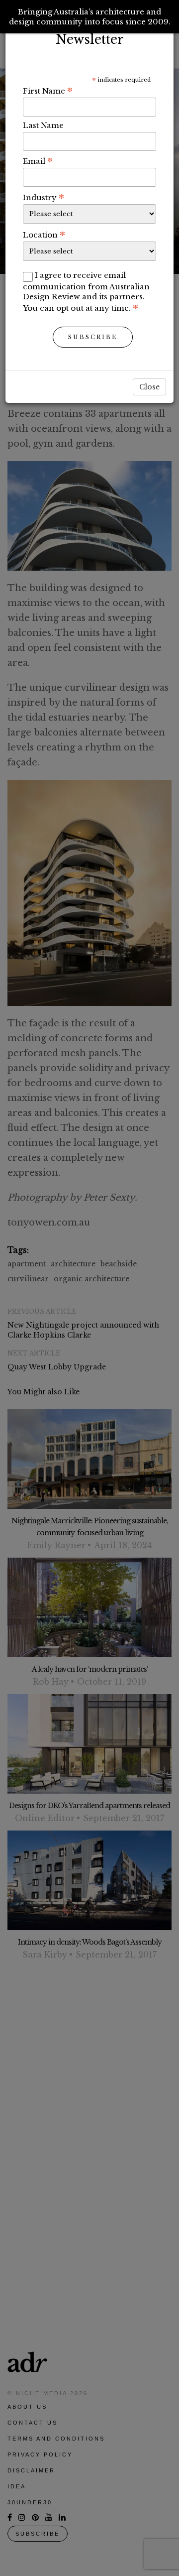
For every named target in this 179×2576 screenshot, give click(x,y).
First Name (48, 91)
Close (149, 387)
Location (44, 235)
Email (38, 161)
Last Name (43, 125)
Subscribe (93, 337)
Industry (44, 197)
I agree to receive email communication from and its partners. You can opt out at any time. (86, 292)
